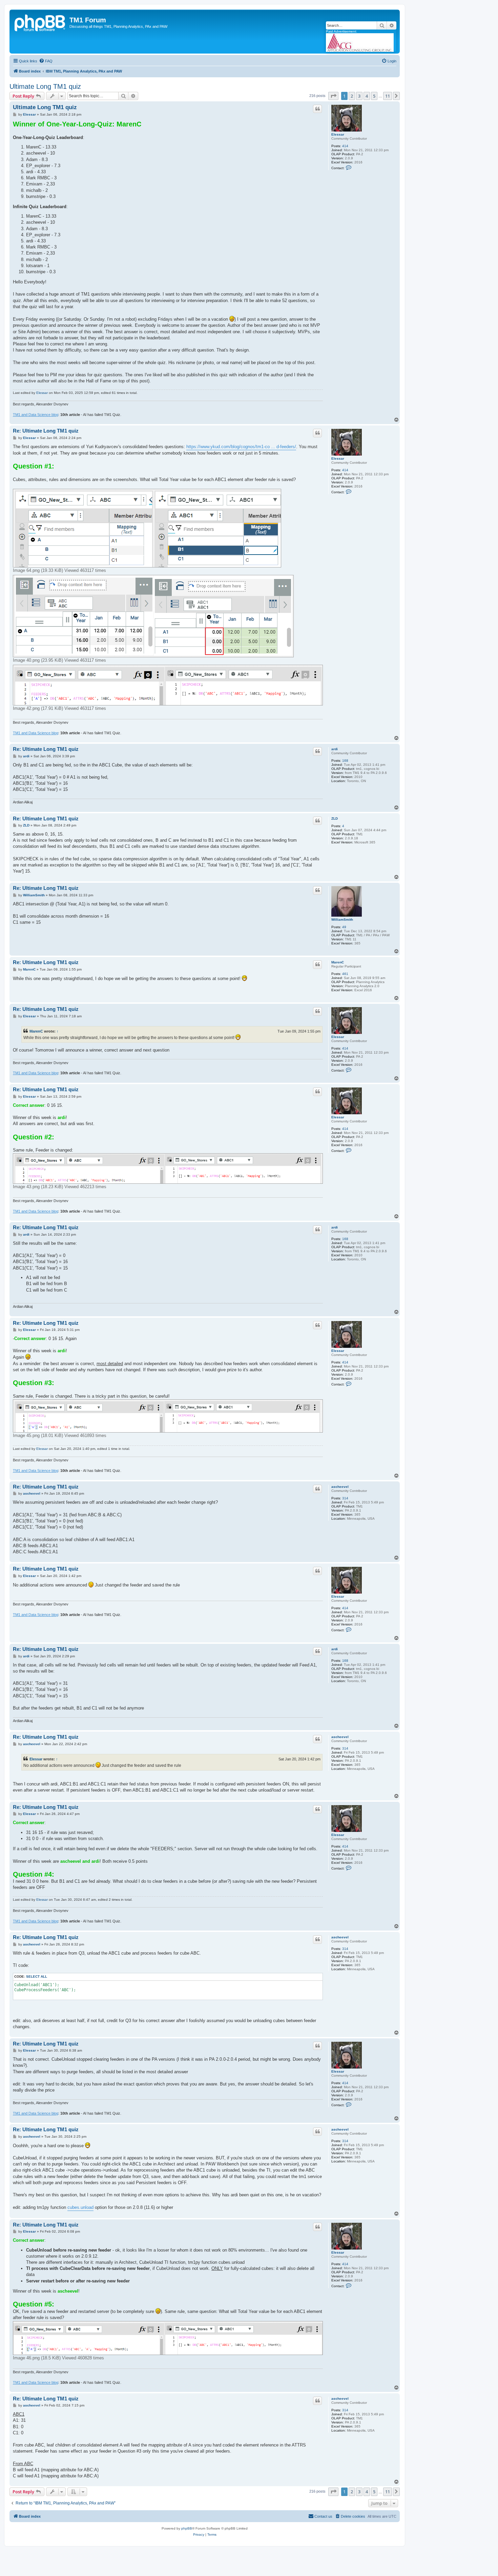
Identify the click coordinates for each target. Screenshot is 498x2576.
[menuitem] (46, 61)
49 (344, 927)
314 (345, 1498)
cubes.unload (80, 2207)
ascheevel (340, 1487)
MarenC (338, 962)
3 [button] (359, 96)
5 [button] (374, 96)
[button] (333, 96)
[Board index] (40, 22)
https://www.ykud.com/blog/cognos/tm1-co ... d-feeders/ (241, 447)
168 (345, 761)
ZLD (335, 818)
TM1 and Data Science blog (36, 415)
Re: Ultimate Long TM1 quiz (46, 431)
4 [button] (367, 96)
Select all (37, 1976)
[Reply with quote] (317, 109)
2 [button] (352, 96)
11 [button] (388, 96)
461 (345, 974)
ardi (335, 749)
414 (345, 146)
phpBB (187, 2528)
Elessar (338, 134)
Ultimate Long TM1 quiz (45, 86)
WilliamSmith (342, 920)
